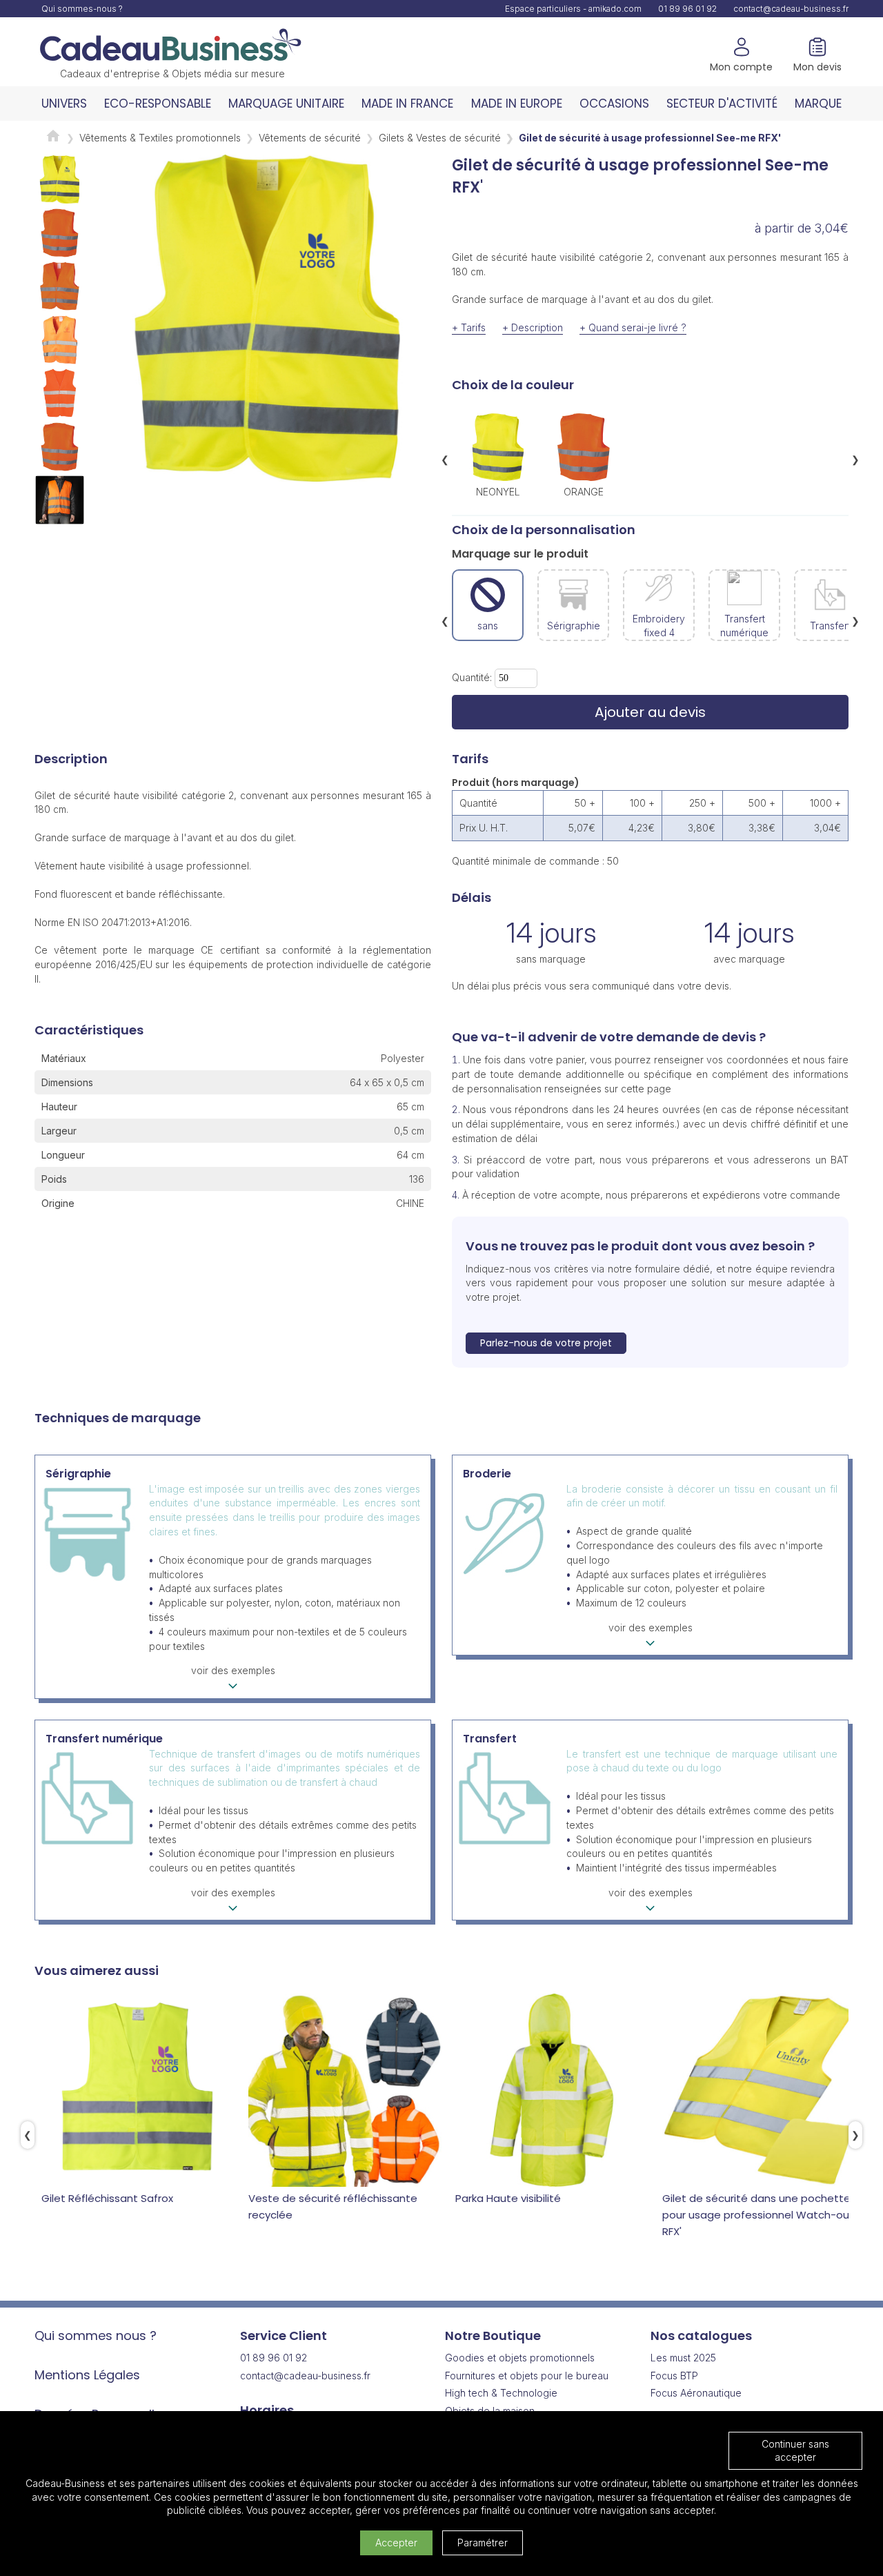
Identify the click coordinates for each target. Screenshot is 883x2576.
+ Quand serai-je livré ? (633, 327)
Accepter (396, 2543)
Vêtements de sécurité (310, 138)
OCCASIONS (614, 104)
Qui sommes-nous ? (82, 9)
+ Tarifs (469, 327)
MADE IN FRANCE (407, 104)
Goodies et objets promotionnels (520, 2358)
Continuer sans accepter (795, 2451)
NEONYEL (498, 491)
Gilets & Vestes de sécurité (440, 138)
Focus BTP (674, 2376)
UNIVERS (64, 104)
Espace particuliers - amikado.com (573, 9)
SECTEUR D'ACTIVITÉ (722, 104)
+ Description (533, 327)
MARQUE (818, 104)
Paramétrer (483, 2543)
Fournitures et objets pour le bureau (527, 2376)
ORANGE (584, 491)
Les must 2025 (683, 2358)
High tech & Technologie (501, 2393)
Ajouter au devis (650, 712)
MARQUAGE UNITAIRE (286, 104)
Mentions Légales (87, 2375)
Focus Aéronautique (696, 2393)
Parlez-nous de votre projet (546, 1343)
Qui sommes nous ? (96, 2336)
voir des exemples (233, 1670)
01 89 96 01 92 (687, 9)
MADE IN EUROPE (517, 104)
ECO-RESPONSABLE (158, 104)
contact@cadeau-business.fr (791, 9)
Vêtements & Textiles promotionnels (160, 138)
